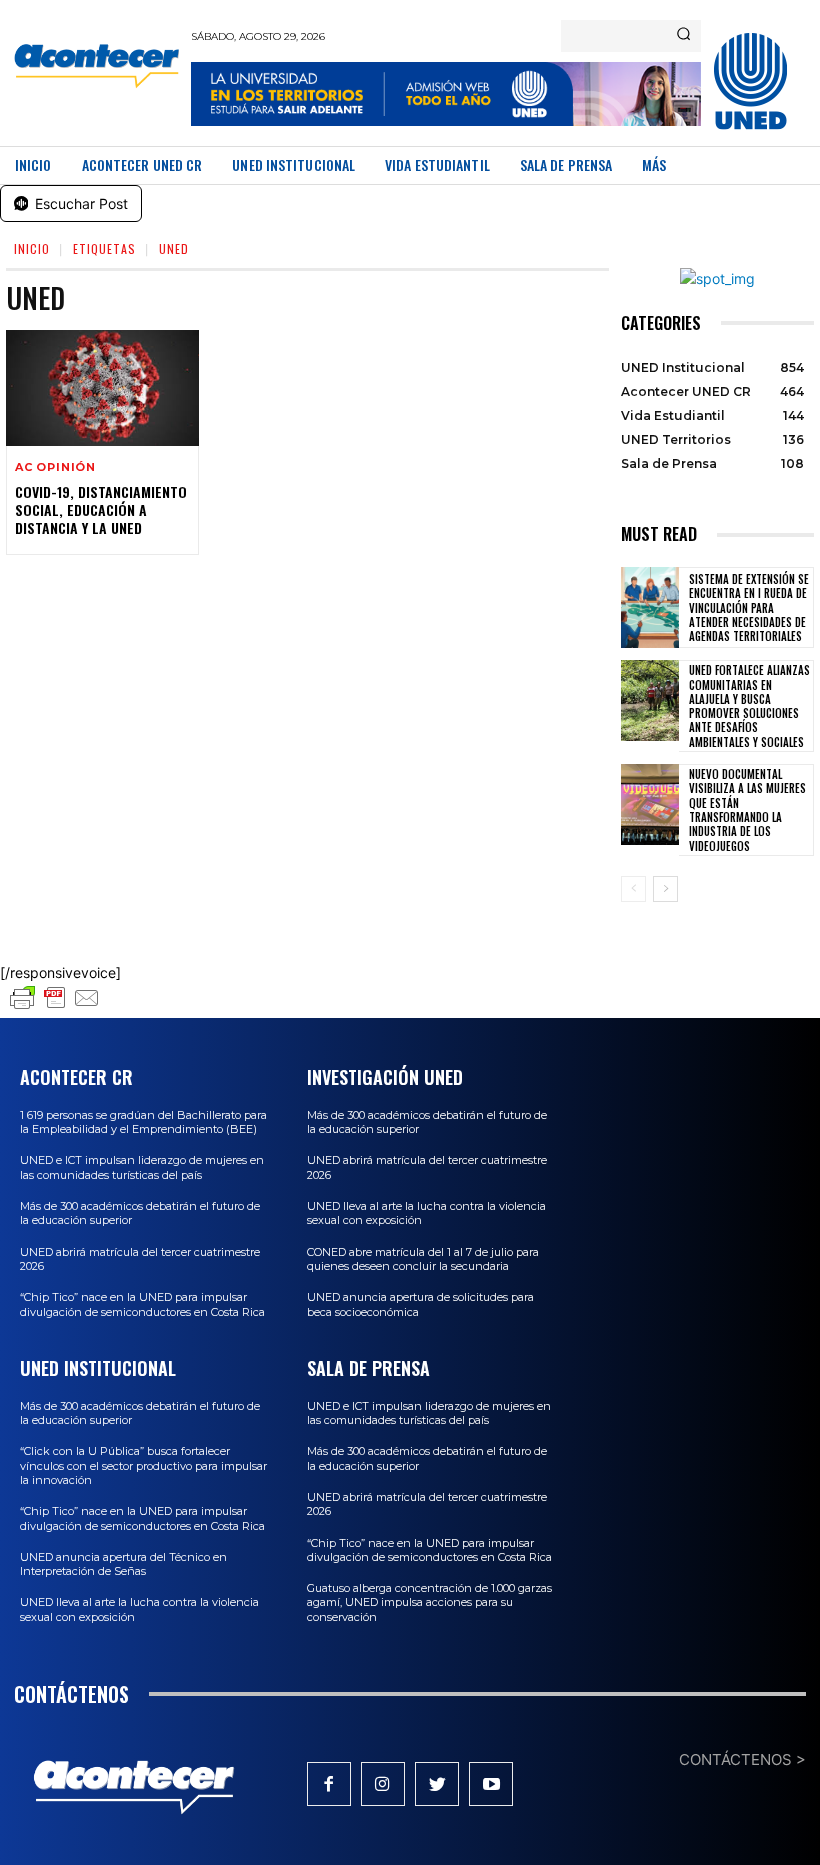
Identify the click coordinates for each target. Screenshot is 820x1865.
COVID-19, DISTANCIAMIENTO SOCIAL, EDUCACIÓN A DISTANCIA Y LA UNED (101, 509)
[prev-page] (633, 889)
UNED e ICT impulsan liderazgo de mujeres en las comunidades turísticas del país (142, 1167)
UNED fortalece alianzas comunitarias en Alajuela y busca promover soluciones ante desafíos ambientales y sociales (749, 705)
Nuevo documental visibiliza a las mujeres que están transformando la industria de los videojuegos (747, 809)
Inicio (32, 248)
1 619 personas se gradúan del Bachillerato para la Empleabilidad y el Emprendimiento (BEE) (143, 1122)
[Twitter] (437, 1784)
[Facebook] (329, 1784)
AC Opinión (55, 467)
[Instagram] (383, 1784)
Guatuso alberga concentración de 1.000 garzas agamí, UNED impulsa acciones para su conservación (429, 1602)
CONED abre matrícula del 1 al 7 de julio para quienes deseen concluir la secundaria (423, 1259)
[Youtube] (491, 1784)
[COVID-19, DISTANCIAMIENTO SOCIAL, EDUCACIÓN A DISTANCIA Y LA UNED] (102, 388)
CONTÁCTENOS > (742, 1759)
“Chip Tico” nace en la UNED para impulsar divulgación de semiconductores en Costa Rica (142, 1304)
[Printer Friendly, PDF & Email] (55, 1007)
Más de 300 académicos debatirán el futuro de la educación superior (140, 1413)
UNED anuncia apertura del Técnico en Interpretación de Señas (123, 1564)
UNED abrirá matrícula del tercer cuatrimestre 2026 (140, 1259)
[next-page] (665, 889)
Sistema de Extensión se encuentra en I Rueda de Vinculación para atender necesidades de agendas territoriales (749, 607)
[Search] (683, 36)
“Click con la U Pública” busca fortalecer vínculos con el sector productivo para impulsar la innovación (143, 1465)
